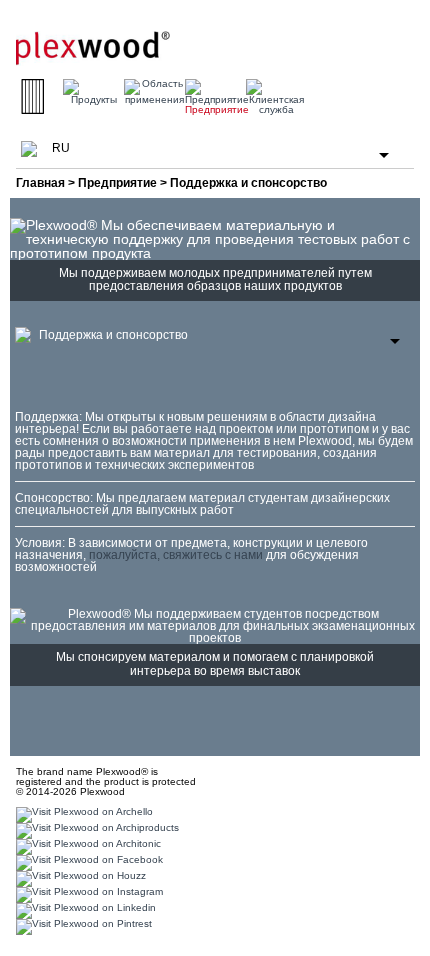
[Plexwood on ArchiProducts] (95, 829)
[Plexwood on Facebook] (87, 861)
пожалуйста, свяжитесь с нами (176, 555)
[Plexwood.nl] (93, 40)
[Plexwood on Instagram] (87, 893)
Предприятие (117, 183)
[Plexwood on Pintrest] (81, 925)
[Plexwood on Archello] (82, 813)
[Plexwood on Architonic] (86, 845)
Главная (40, 183)
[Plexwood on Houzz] (78, 877)
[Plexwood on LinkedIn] (83, 909)
